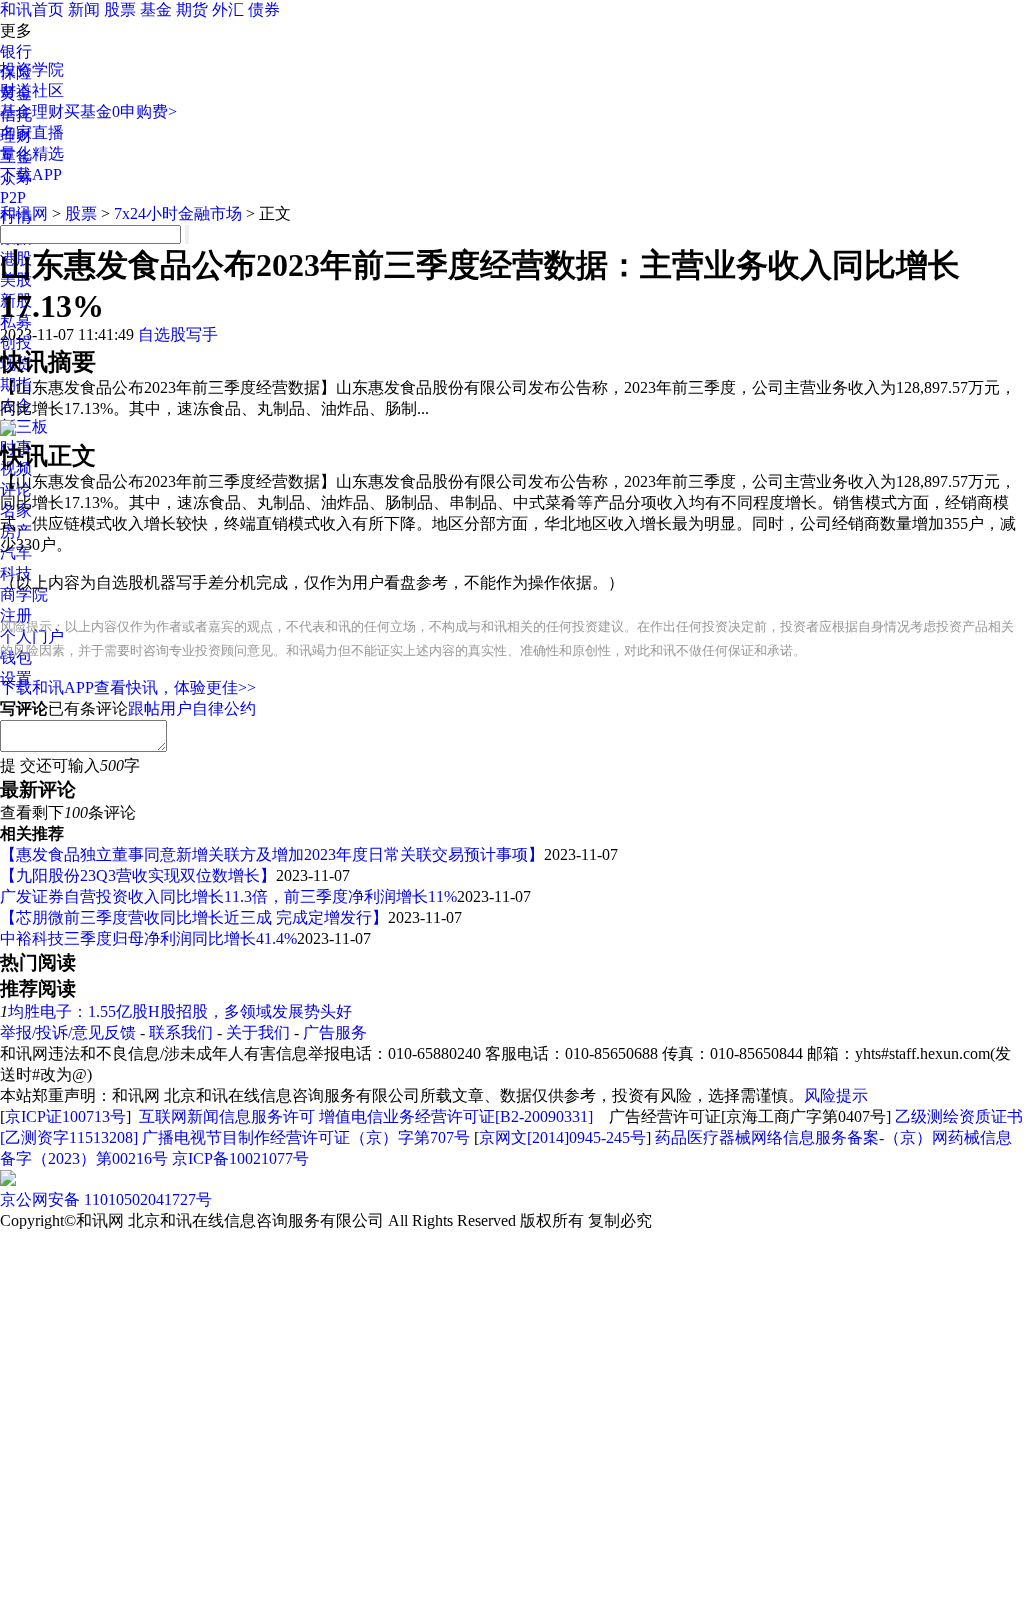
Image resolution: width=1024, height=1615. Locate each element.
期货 (192, 9)
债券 (264, 9)
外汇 (228, 9)
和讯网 (24, 213)
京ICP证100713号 (65, 1116)
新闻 (84, 9)
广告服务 (335, 1032)
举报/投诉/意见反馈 (68, 1032)
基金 (156, 9)
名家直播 (32, 132)
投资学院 (32, 69)
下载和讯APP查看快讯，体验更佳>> (128, 687)
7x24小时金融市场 (178, 213)
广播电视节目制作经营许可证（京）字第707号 (306, 1137)
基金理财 (32, 111)
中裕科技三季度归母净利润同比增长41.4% (148, 938)
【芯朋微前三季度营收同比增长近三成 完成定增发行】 (194, 917)
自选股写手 (178, 334)
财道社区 (32, 90)
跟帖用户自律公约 (192, 708)
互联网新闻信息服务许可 (227, 1116)
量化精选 (32, 153)
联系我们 (181, 1032)
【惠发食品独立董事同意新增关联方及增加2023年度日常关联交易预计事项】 (272, 854)
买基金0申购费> (120, 111)
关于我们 (258, 1032)
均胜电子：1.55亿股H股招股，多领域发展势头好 (180, 1011)
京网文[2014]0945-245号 (562, 1137)
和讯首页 (32, 9)
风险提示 (836, 1095)
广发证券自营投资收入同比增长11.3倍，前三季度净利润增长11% (228, 896)
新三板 (24, 426)
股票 (120, 9)
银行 (16, 51)
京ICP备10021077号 (240, 1158)
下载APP (31, 174)
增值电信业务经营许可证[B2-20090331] (456, 1116)
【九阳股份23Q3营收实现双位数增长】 (138, 875)
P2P (13, 197)
